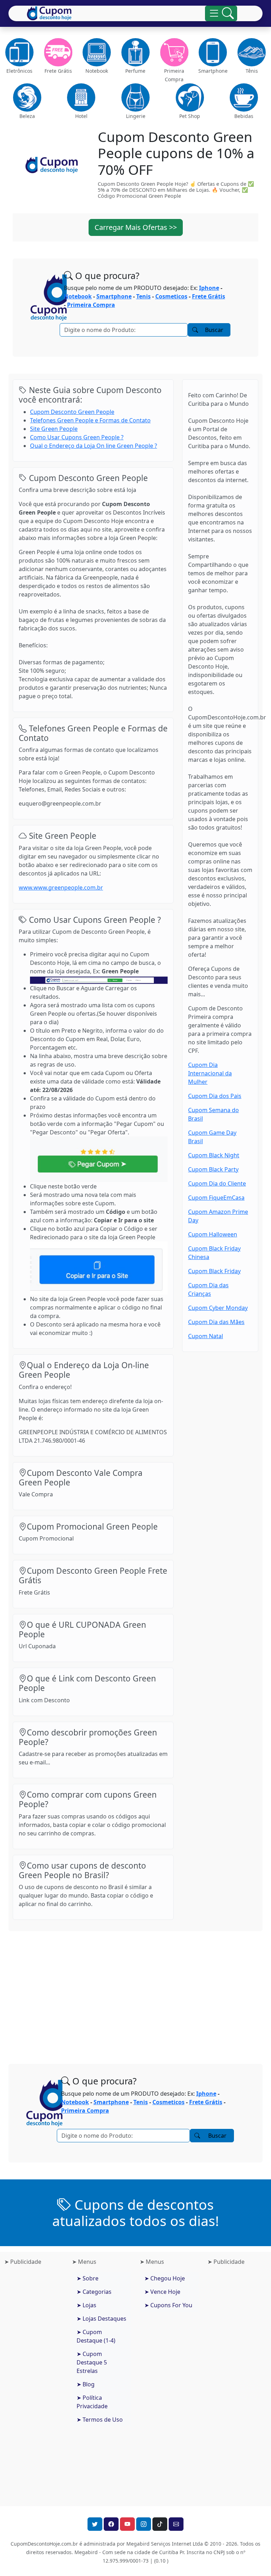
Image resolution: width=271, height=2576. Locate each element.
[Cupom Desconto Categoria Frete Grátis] (58, 52)
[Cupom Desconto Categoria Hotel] (82, 97)
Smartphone (114, 296)
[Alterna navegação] (221, 13)
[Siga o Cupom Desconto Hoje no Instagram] (144, 2524)
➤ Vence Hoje (162, 2292)
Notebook (78, 296)
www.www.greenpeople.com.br (61, 888)
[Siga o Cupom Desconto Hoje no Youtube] (127, 2524)
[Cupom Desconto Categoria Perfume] (135, 52)
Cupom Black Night (214, 1155)
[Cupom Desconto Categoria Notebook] (97, 52)
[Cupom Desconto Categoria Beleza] (27, 97)
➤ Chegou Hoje (165, 2278)
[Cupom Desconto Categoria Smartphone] (213, 52)
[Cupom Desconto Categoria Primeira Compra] (174, 52)
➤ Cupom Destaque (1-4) (96, 2336)
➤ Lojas (86, 2305)
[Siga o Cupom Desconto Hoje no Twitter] (95, 2524)
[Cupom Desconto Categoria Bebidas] (244, 97)
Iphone (209, 288)
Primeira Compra (91, 305)
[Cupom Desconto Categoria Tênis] (252, 52)
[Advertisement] (135, 1992)
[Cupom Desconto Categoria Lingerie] (135, 97)
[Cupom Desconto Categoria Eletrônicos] (19, 52)
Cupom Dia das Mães (216, 1322)
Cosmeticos (171, 296)
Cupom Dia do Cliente (217, 1183)
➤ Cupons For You (168, 2305)
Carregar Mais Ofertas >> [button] (136, 227)
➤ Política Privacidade (92, 2402)
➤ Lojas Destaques (101, 2319)
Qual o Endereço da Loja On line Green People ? (94, 446)
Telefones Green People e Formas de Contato (90, 420)
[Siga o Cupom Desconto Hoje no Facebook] (111, 2524)
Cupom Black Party (213, 1169)
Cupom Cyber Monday (218, 1308)
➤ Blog (86, 2384)
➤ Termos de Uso (100, 2420)
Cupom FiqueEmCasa (216, 1198)
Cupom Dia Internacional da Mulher (210, 1073)
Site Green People (54, 429)
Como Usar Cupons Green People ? (77, 437)
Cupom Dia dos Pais (215, 1096)
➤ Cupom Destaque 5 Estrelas (92, 2362)
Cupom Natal (206, 1336)
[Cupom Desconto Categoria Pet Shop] (190, 97)
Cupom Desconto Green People (72, 412)
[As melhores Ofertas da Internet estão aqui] (49, 13)
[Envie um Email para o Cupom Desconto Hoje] (176, 2524)
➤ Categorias (94, 2292)
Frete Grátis (209, 296)
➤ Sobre (88, 2278)
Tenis (143, 296)
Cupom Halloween (213, 1234)
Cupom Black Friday (214, 1271)
